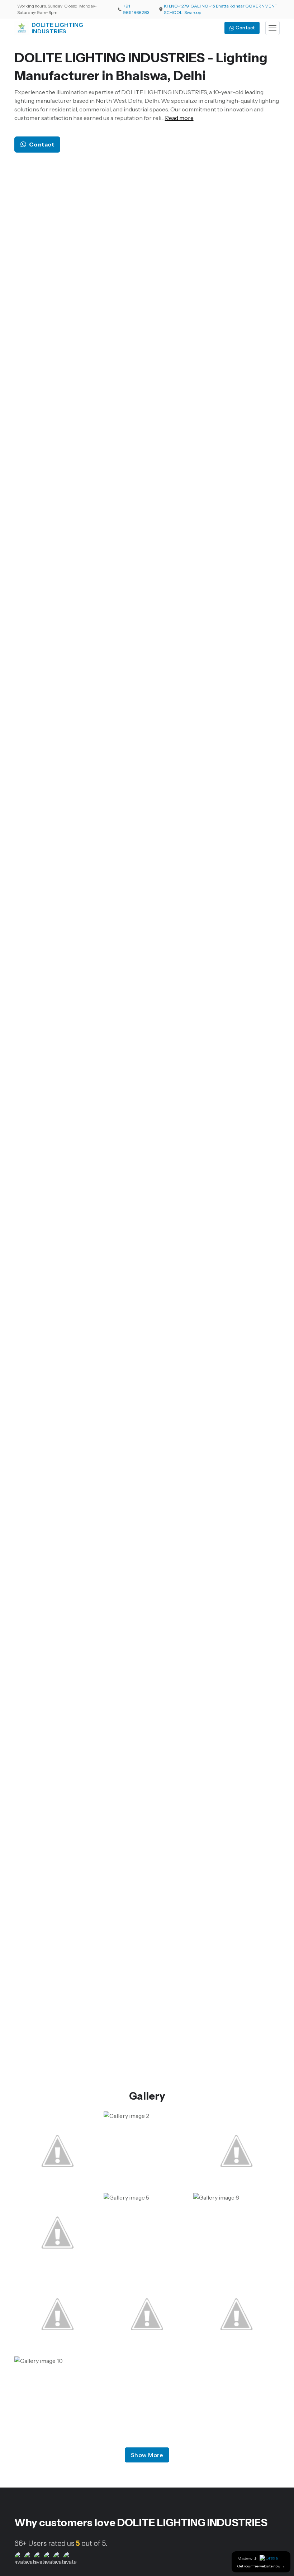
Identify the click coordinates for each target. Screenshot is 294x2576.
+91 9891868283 (136, 9)
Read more (179, 118)
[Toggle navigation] (272, 28)
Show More (147, 2455)
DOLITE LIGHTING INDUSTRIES (57, 28)
